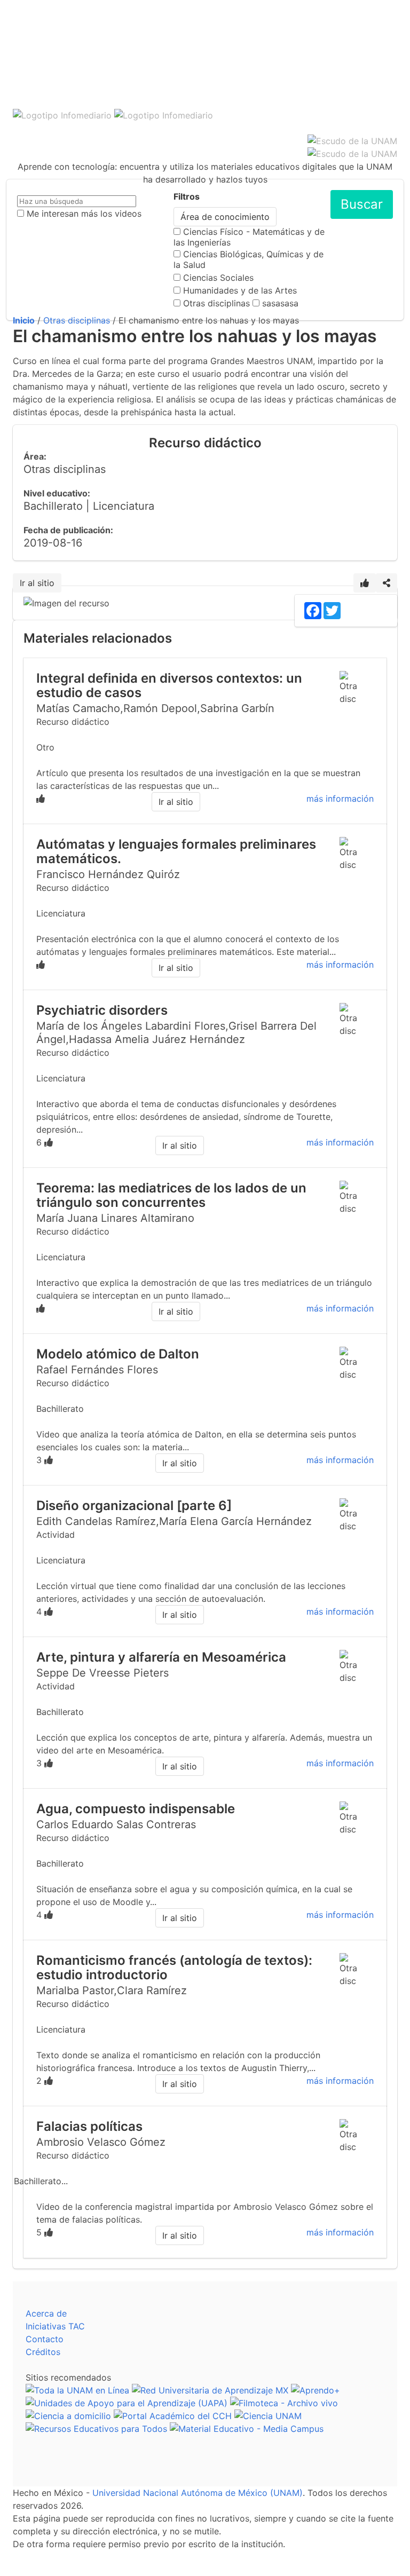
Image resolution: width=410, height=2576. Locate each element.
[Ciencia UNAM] (268, 2416)
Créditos (43, 2352)
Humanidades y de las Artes (240, 290)
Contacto (45, 2339)
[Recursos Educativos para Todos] (96, 2429)
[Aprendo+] (316, 2390)
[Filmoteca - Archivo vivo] (284, 2403)
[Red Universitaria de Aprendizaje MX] (210, 2390)
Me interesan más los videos (84, 214)
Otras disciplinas (216, 303)
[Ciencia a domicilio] (68, 2416)
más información (340, 799)
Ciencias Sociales (218, 278)
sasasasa (280, 303)
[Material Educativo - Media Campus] (247, 2429)
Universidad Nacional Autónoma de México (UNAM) (198, 2493)
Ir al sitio (37, 583)
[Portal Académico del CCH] (173, 2416)
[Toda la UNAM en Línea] (77, 2390)
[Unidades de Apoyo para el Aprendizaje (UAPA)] (127, 2403)
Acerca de (46, 2313)
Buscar (362, 204)
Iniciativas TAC (55, 2326)
